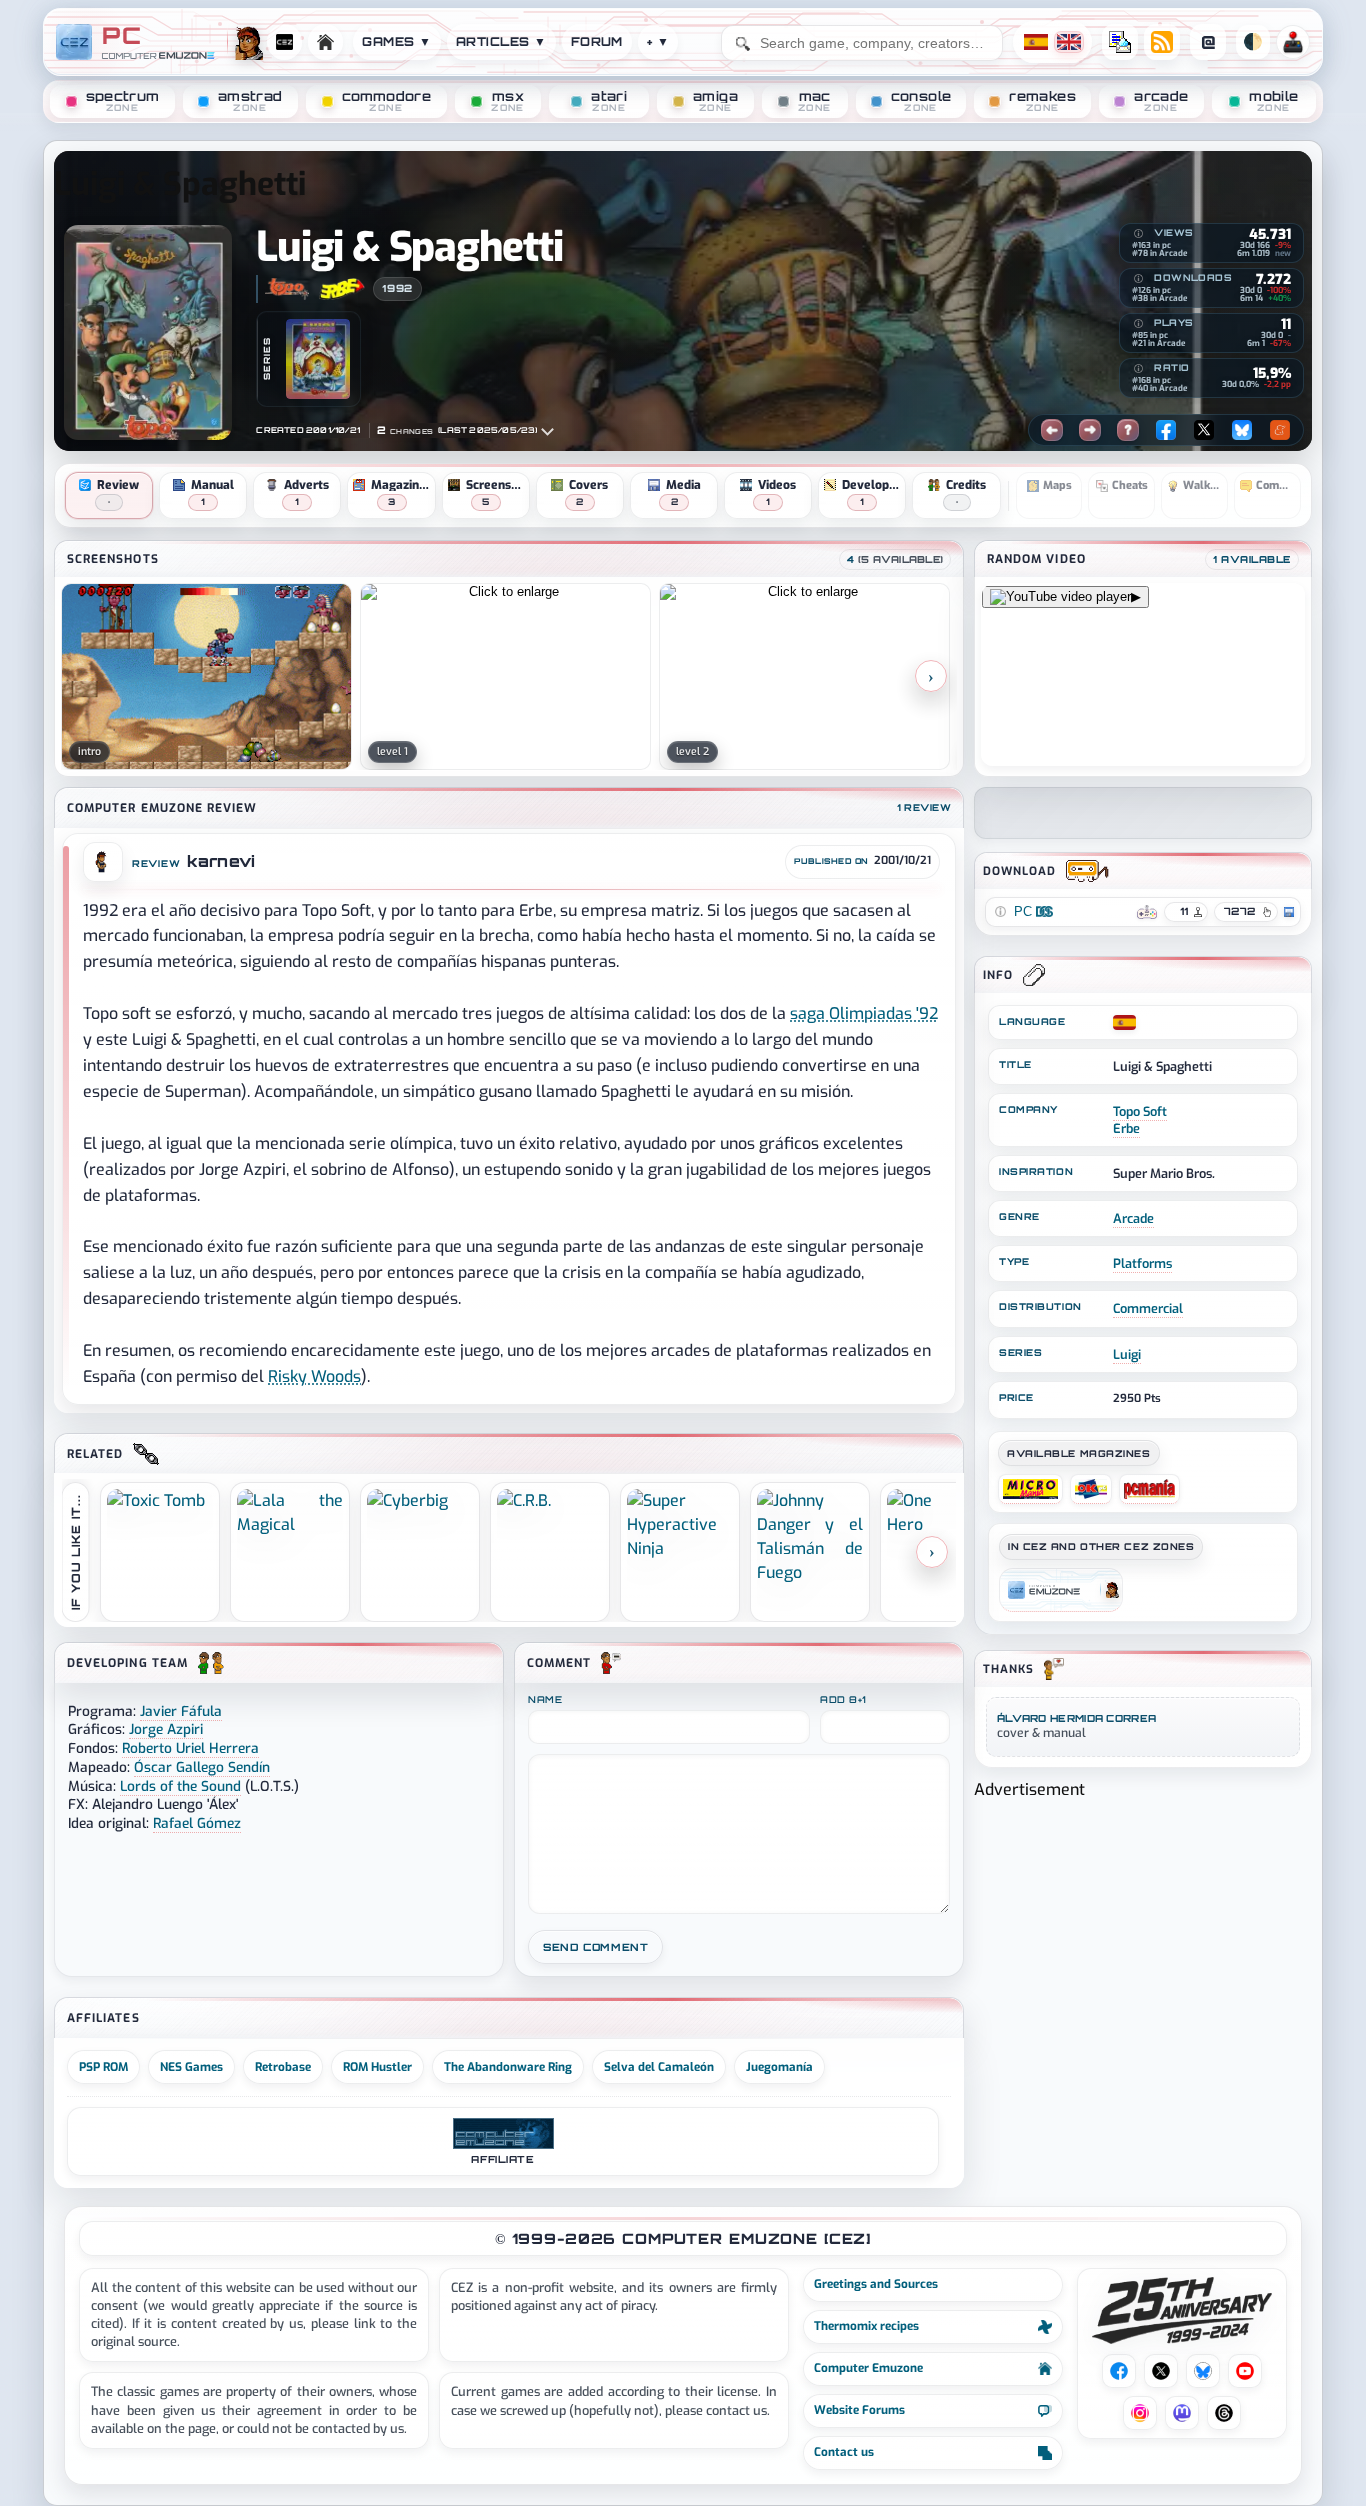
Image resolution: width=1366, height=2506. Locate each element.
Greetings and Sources (876, 2284)
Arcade (1133, 1218)
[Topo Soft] (286, 289)
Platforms (1142, 1263)
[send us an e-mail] (1120, 42)
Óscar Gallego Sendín (202, 1767)
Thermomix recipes (866, 2326)
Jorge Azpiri (166, 1729)
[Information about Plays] (1138, 324)
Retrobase (283, 2067)
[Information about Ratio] (1138, 369)
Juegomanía (779, 2067)
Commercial (1148, 1308)
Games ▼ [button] (396, 41)
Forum (597, 41)
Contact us (844, 2452)
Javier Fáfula (181, 1711)
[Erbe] (342, 289)
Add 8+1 (843, 1700)
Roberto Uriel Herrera (190, 1748)
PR (1293, 42)
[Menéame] (1280, 430)
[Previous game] (1052, 430)
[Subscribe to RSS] (1162, 42)
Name (545, 1700)
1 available (1252, 559)
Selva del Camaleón (659, 2067)
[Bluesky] (1242, 430)
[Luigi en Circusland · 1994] (318, 359)
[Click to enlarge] (206, 676)
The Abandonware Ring (508, 2067)
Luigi (1127, 1354)
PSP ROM (103, 2067)
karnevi (221, 861)
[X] (1204, 430)
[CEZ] (1061, 1590)
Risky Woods (314, 1376)
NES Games (191, 2067)
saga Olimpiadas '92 (864, 1013)
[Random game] (1128, 430)
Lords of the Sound (180, 1786)
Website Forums (859, 2410)
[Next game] (1090, 430)
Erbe (1126, 1128)
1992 (397, 288)
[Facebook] (1166, 430)
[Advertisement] (1143, 1942)
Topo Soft (1140, 1111)
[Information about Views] (1138, 234)
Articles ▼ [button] (501, 41)
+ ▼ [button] (658, 41)
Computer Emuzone (868, 2368)
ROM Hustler (377, 2067)
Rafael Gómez (197, 1823)
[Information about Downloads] (1138, 279)
